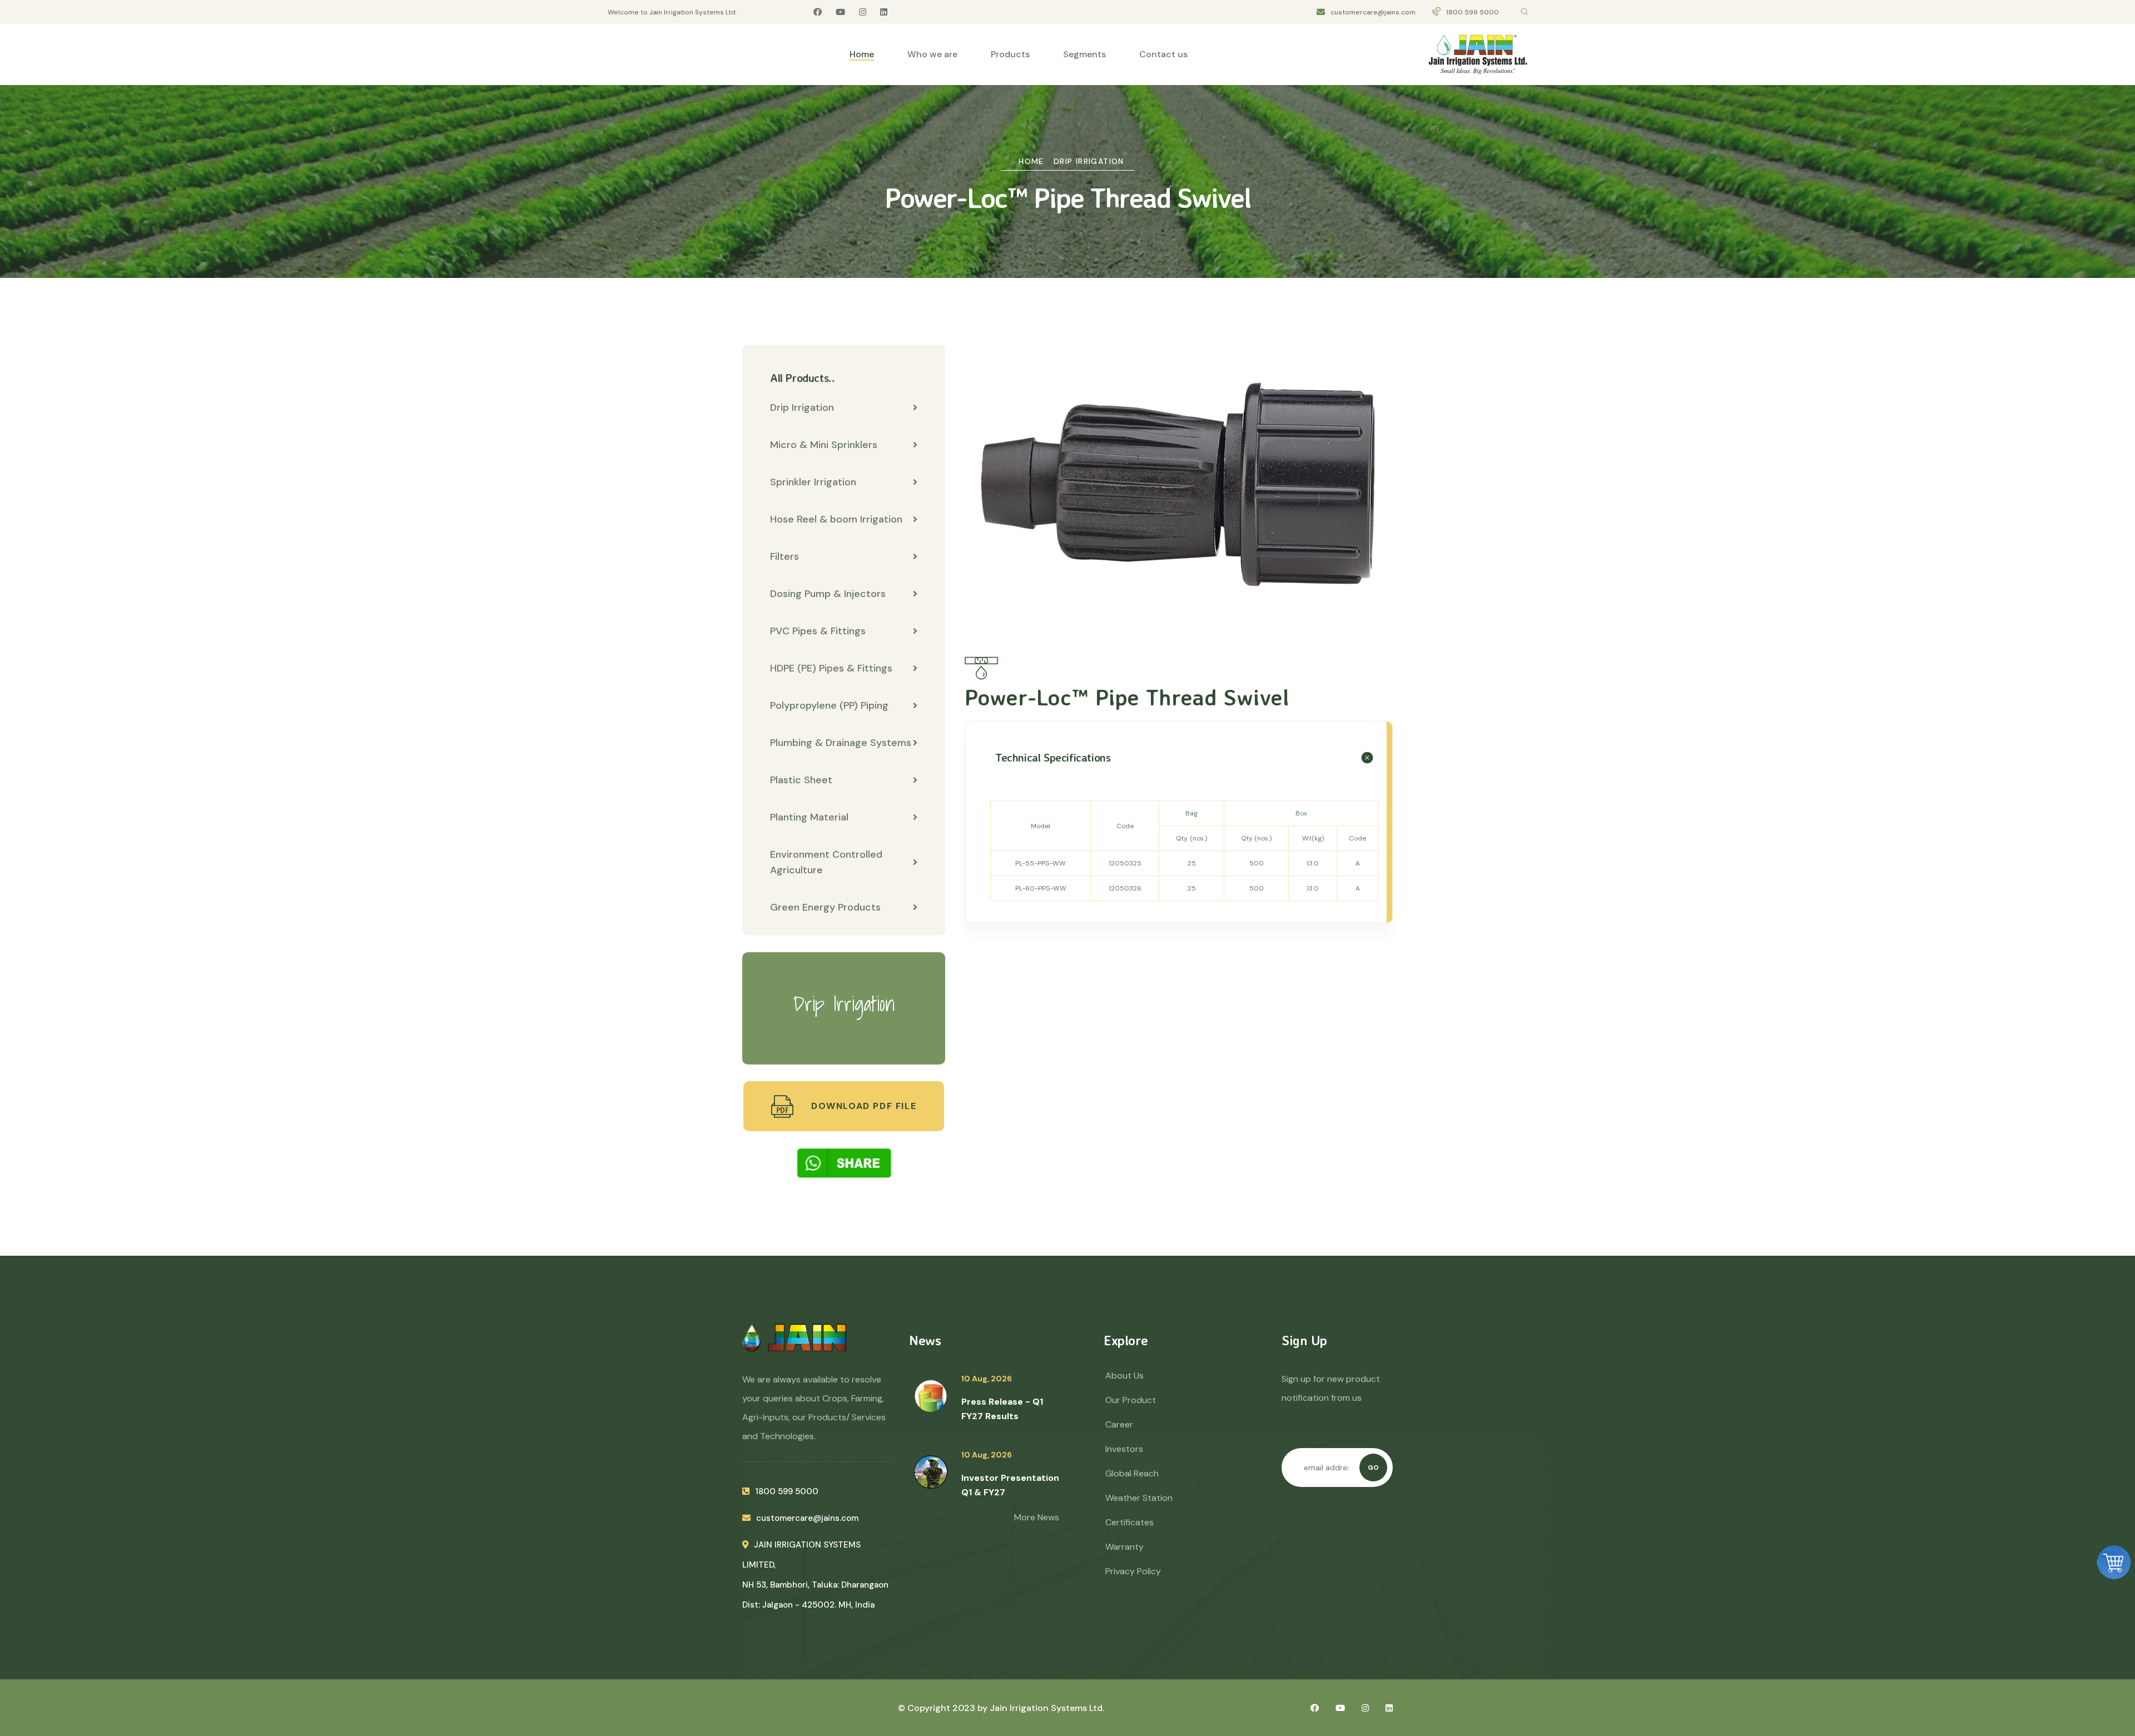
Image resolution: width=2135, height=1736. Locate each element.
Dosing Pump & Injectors (828, 594)
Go (1373, 1468)
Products (1010, 54)
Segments (1084, 54)
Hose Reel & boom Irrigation (836, 519)
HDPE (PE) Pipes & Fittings (831, 668)
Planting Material (809, 817)
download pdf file (862, 1106)
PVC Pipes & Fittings (818, 631)
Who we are (932, 54)
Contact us (1163, 54)
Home (862, 54)
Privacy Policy (1133, 1571)
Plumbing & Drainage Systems (841, 743)
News (925, 1340)
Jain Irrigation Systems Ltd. (1047, 1708)
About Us (1124, 1376)
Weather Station (1139, 1498)
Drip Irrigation (1089, 161)
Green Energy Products (825, 907)
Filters (785, 556)
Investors (1124, 1449)
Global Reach (1132, 1473)
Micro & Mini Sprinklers (824, 445)
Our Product (1131, 1400)
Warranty (1124, 1547)
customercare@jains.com (1373, 12)
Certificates (1129, 1522)
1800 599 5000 (1473, 12)
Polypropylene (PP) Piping (829, 705)
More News (1037, 1517)
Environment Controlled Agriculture (826, 862)
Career (1119, 1424)
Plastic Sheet (801, 780)
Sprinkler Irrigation (813, 482)
